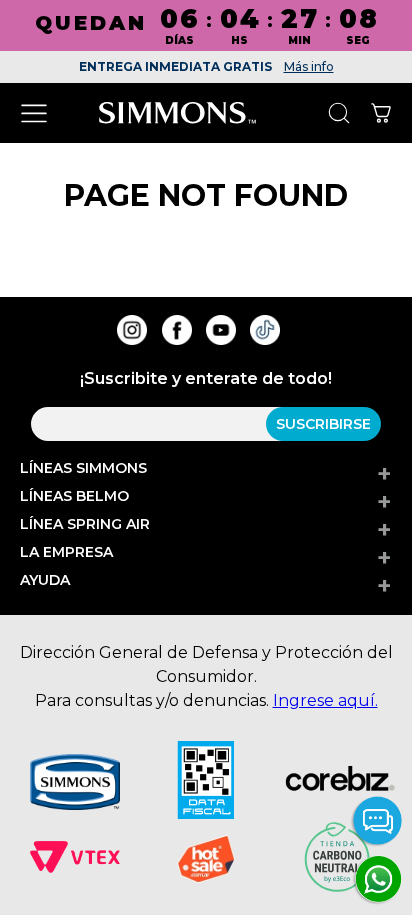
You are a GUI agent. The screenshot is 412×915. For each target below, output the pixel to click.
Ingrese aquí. (325, 700)
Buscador (338, 113)
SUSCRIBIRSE (323, 424)
